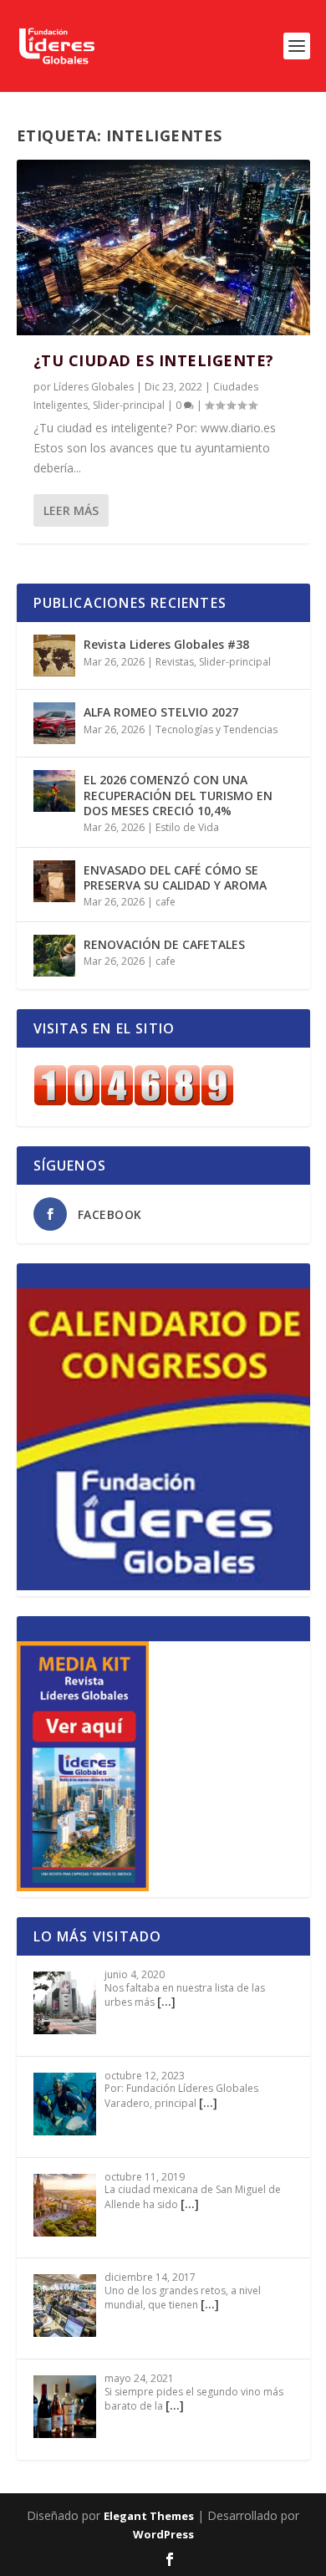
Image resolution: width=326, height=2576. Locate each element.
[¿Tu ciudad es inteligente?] (163, 247)
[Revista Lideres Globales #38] (54, 655)
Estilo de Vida (187, 827)
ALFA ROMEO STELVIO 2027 (161, 712)
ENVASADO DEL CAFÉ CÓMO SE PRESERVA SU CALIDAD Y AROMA (175, 877)
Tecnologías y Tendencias (216, 729)
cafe (166, 902)
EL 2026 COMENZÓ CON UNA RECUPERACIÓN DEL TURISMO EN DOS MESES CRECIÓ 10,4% (178, 795)
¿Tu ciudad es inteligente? (154, 360)
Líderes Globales (94, 387)
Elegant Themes (149, 2516)
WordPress (163, 2534)
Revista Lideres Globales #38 (166, 644)
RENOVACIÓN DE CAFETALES (164, 944)
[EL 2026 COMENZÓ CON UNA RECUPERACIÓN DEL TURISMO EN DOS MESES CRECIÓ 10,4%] (54, 791)
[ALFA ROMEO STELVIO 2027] (54, 723)
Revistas (175, 662)
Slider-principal (129, 405)
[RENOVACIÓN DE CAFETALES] (54, 956)
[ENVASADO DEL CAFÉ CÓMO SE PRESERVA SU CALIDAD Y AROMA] (54, 881)
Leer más (71, 510)
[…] (166, 2001)
